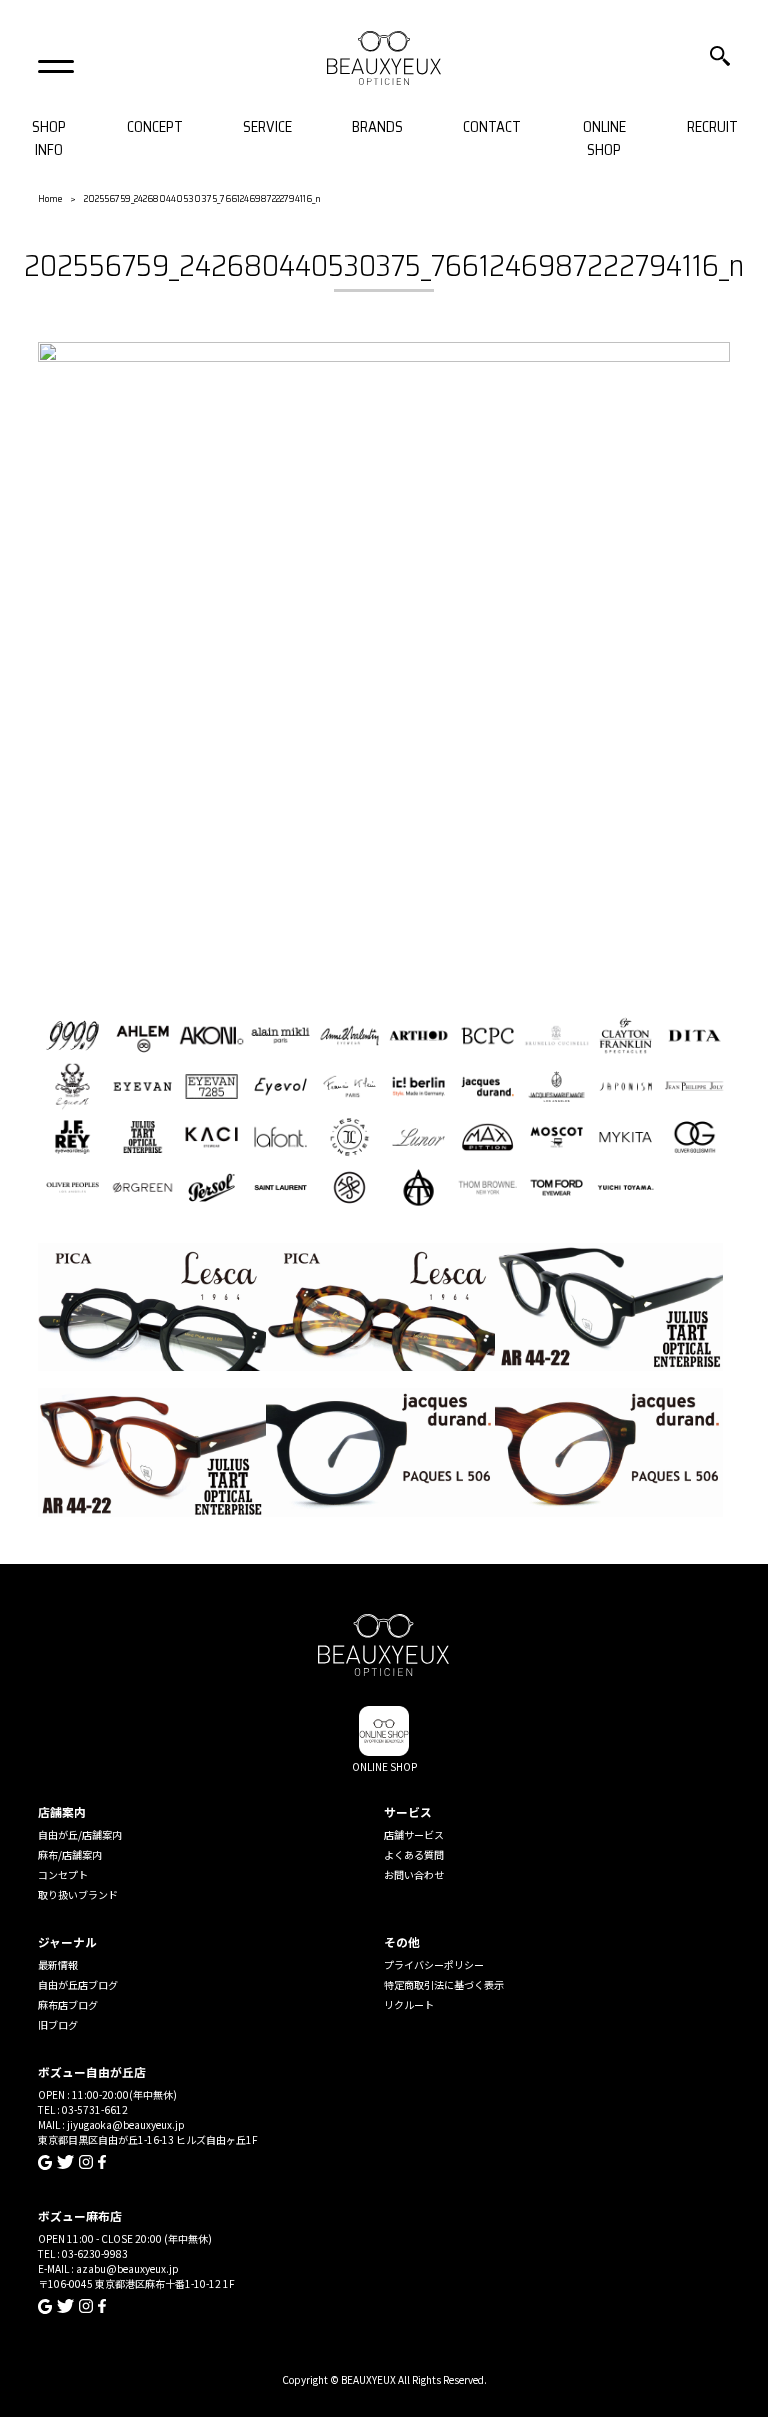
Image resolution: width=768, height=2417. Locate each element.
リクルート (409, 2004)
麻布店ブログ (68, 2004)
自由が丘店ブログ (78, 1984)
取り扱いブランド (78, 1894)
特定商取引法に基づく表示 (444, 1984)
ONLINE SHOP (604, 138)
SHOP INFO (49, 138)
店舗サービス (414, 1834)
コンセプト (63, 1874)
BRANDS (377, 127)
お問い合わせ (414, 1874)
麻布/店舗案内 (70, 1854)
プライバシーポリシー (434, 1964)
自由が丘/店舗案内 (80, 1834)
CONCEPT (155, 127)
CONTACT (492, 127)
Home (50, 198)
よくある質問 (414, 1854)
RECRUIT (712, 127)
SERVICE (267, 127)
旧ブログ (58, 2024)
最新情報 (58, 1964)
